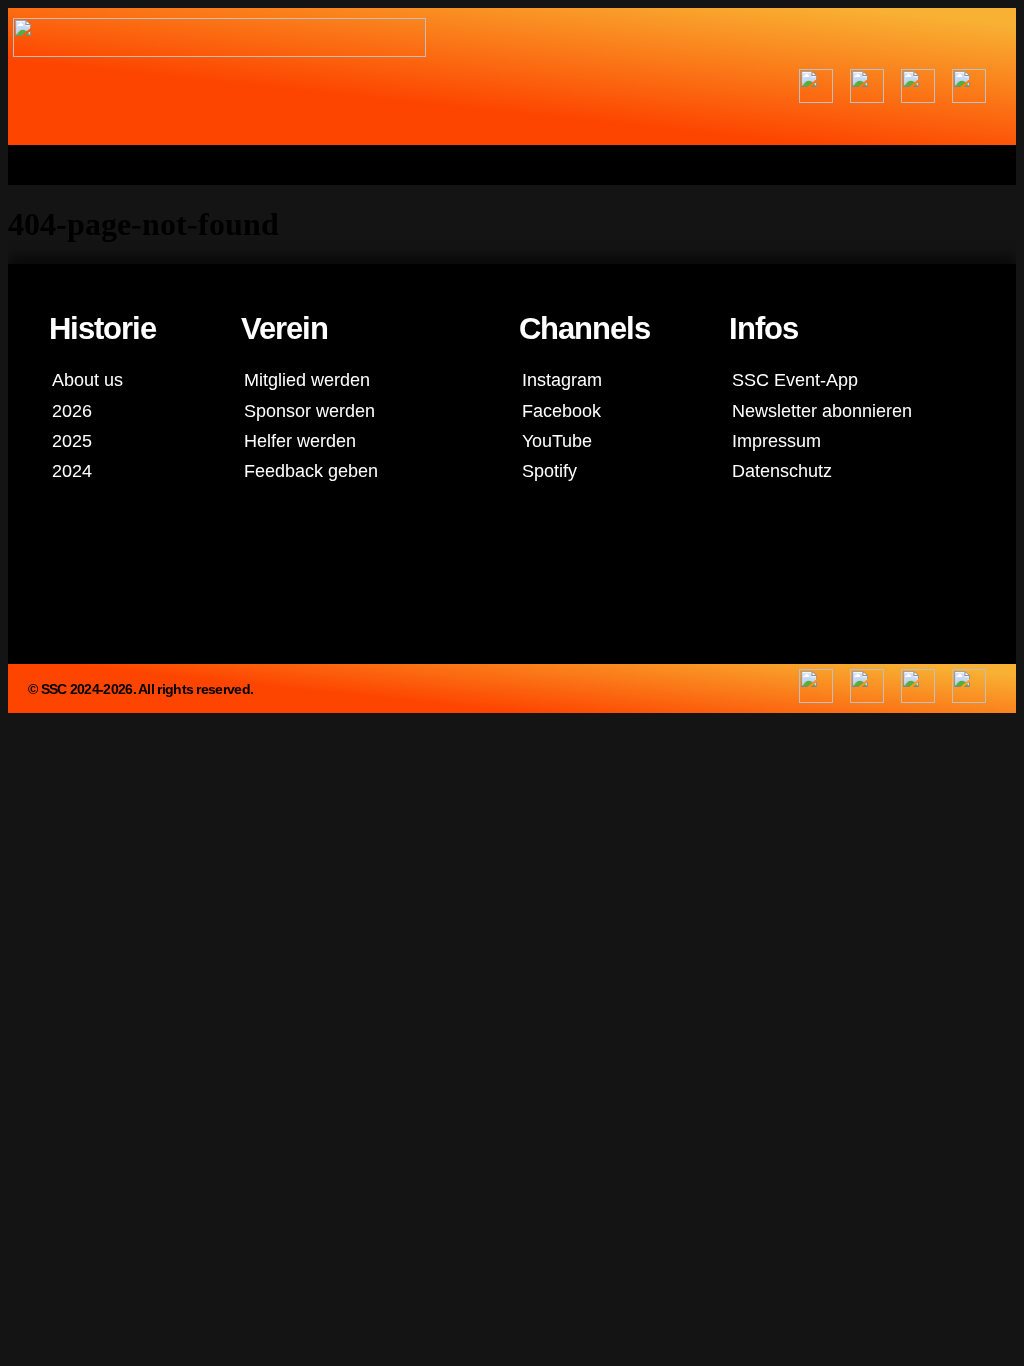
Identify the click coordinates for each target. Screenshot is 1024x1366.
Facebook (561, 410)
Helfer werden (300, 440)
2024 (72, 470)
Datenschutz (782, 470)
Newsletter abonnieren (822, 410)
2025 (72, 440)
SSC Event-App (795, 379)
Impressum (776, 440)
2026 (72, 410)
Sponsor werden (309, 410)
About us (87, 379)
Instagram (562, 379)
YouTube (557, 440)
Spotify (549, 470)
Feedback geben (311, 470)
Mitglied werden (307, 379)
